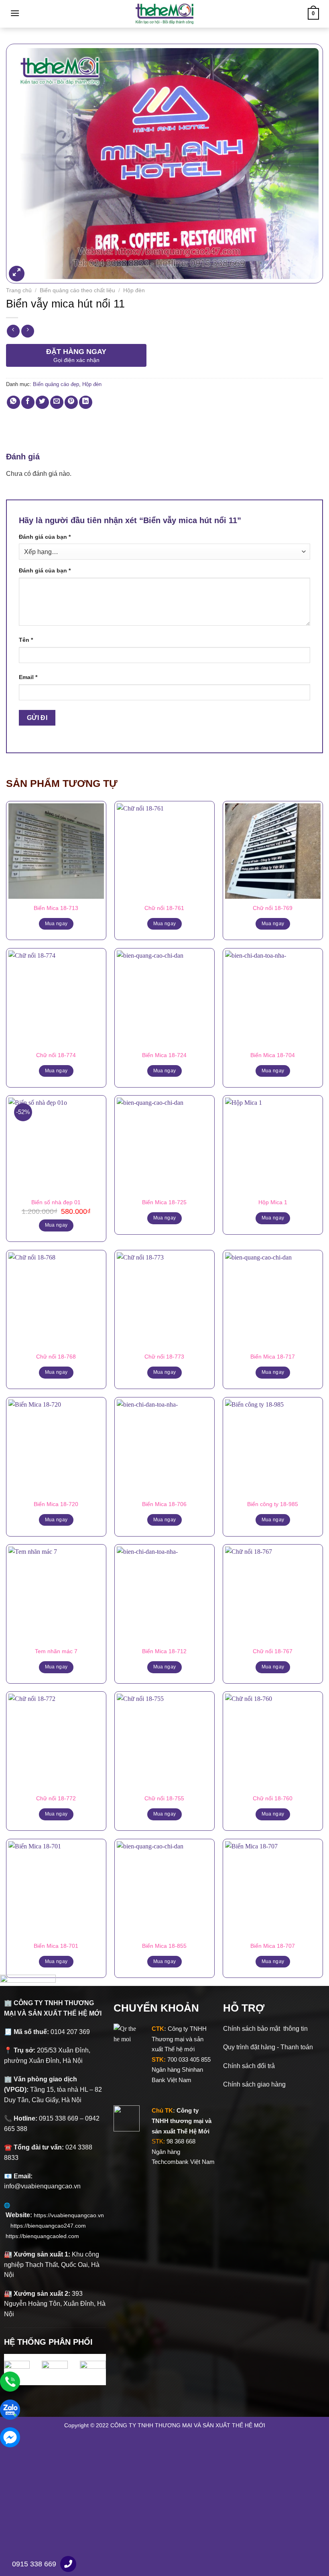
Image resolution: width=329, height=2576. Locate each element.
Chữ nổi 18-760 (273, 1798)
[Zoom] (17, 274)
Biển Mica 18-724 (164, 1055)
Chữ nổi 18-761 (164, 908)
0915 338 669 (34, 2564)
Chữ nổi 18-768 (56, 1357)
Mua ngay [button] (56, 1225)
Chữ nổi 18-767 (273, 1651)
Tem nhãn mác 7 (56, 1651)
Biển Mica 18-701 (56, 1946)
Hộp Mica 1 (273, 1202)
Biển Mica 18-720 (56, 1504)
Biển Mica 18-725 (164, 1202)
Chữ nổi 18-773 (164, 1357)
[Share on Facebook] (28, 402)
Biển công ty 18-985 (273, 1504)
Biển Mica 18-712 (164, 1651)
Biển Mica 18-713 (56, 908)
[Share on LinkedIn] (86, 402)
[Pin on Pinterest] (71, 402)
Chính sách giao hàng (254, 2084)
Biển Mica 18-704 (273, 1055)
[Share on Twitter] (42, 402)
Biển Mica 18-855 (164, 1946)
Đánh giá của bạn (45, 537)
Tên (26, 640)
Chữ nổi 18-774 (56, 1055)
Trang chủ (19, 290)
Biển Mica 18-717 (273, 1357)
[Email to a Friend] (57, 402)
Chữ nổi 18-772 (56, 1798)
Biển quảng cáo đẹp (56, 384)
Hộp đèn (134, 290)
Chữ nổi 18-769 (273, 908)
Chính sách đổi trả (249, 2066)
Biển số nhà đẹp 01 (56, 1202)
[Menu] (15, 13)
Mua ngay (56, 924)
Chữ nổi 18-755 (164, 1798)
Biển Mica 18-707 (273, 1946)
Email (28, 677)
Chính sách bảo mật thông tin (265, 2029)
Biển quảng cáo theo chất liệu (77, 290)
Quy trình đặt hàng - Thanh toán (268, 2047)
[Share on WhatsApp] (13, 402)
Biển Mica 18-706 (164, 1504)
